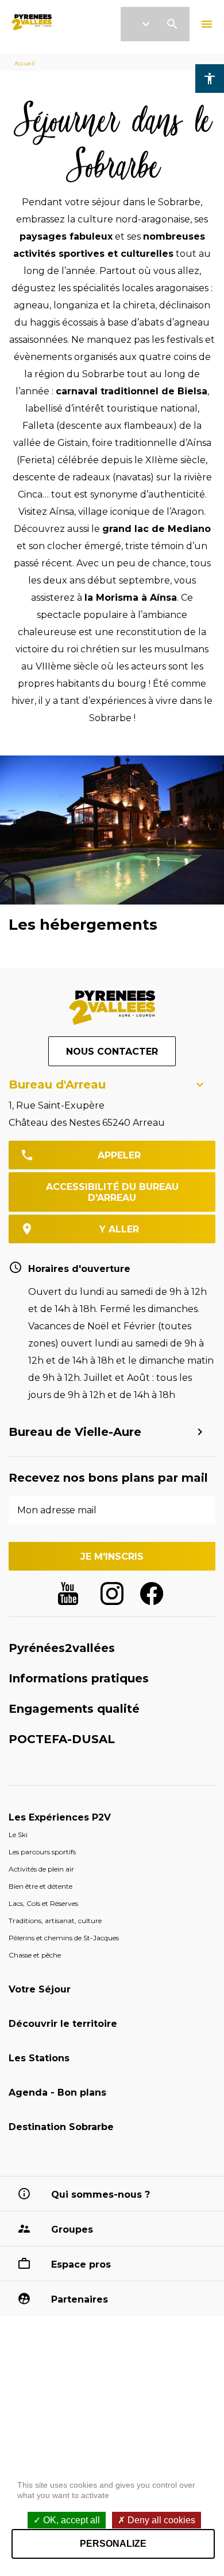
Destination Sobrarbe (61, 2127)
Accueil (25, 63)
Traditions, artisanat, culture (55, 1921)
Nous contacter (112, 1052)
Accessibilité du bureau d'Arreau (112, 1192)
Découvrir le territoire (63, 2024)
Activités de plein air (41, 1869)
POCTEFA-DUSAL (62, 1739)
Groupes (72, 2229)
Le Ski (18, 1835)
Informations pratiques (79, 1678)
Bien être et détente (40, 1886)
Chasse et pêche (35, 1955)
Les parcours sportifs (42, 1852)
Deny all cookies (160, 2520)
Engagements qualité (74, 1709)
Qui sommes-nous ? (101, 2195)
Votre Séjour (40, 1989)
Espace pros (81, 2264)
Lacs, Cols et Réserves (43, 1903)
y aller (119, 1229)
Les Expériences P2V (60, 1817)
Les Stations (39, 2058)
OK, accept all (70, 2520)
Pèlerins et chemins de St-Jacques (64, 1938)
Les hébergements (83, 925)
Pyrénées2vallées (62, 1648)
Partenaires (80, 2299)
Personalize (113, 2544)
